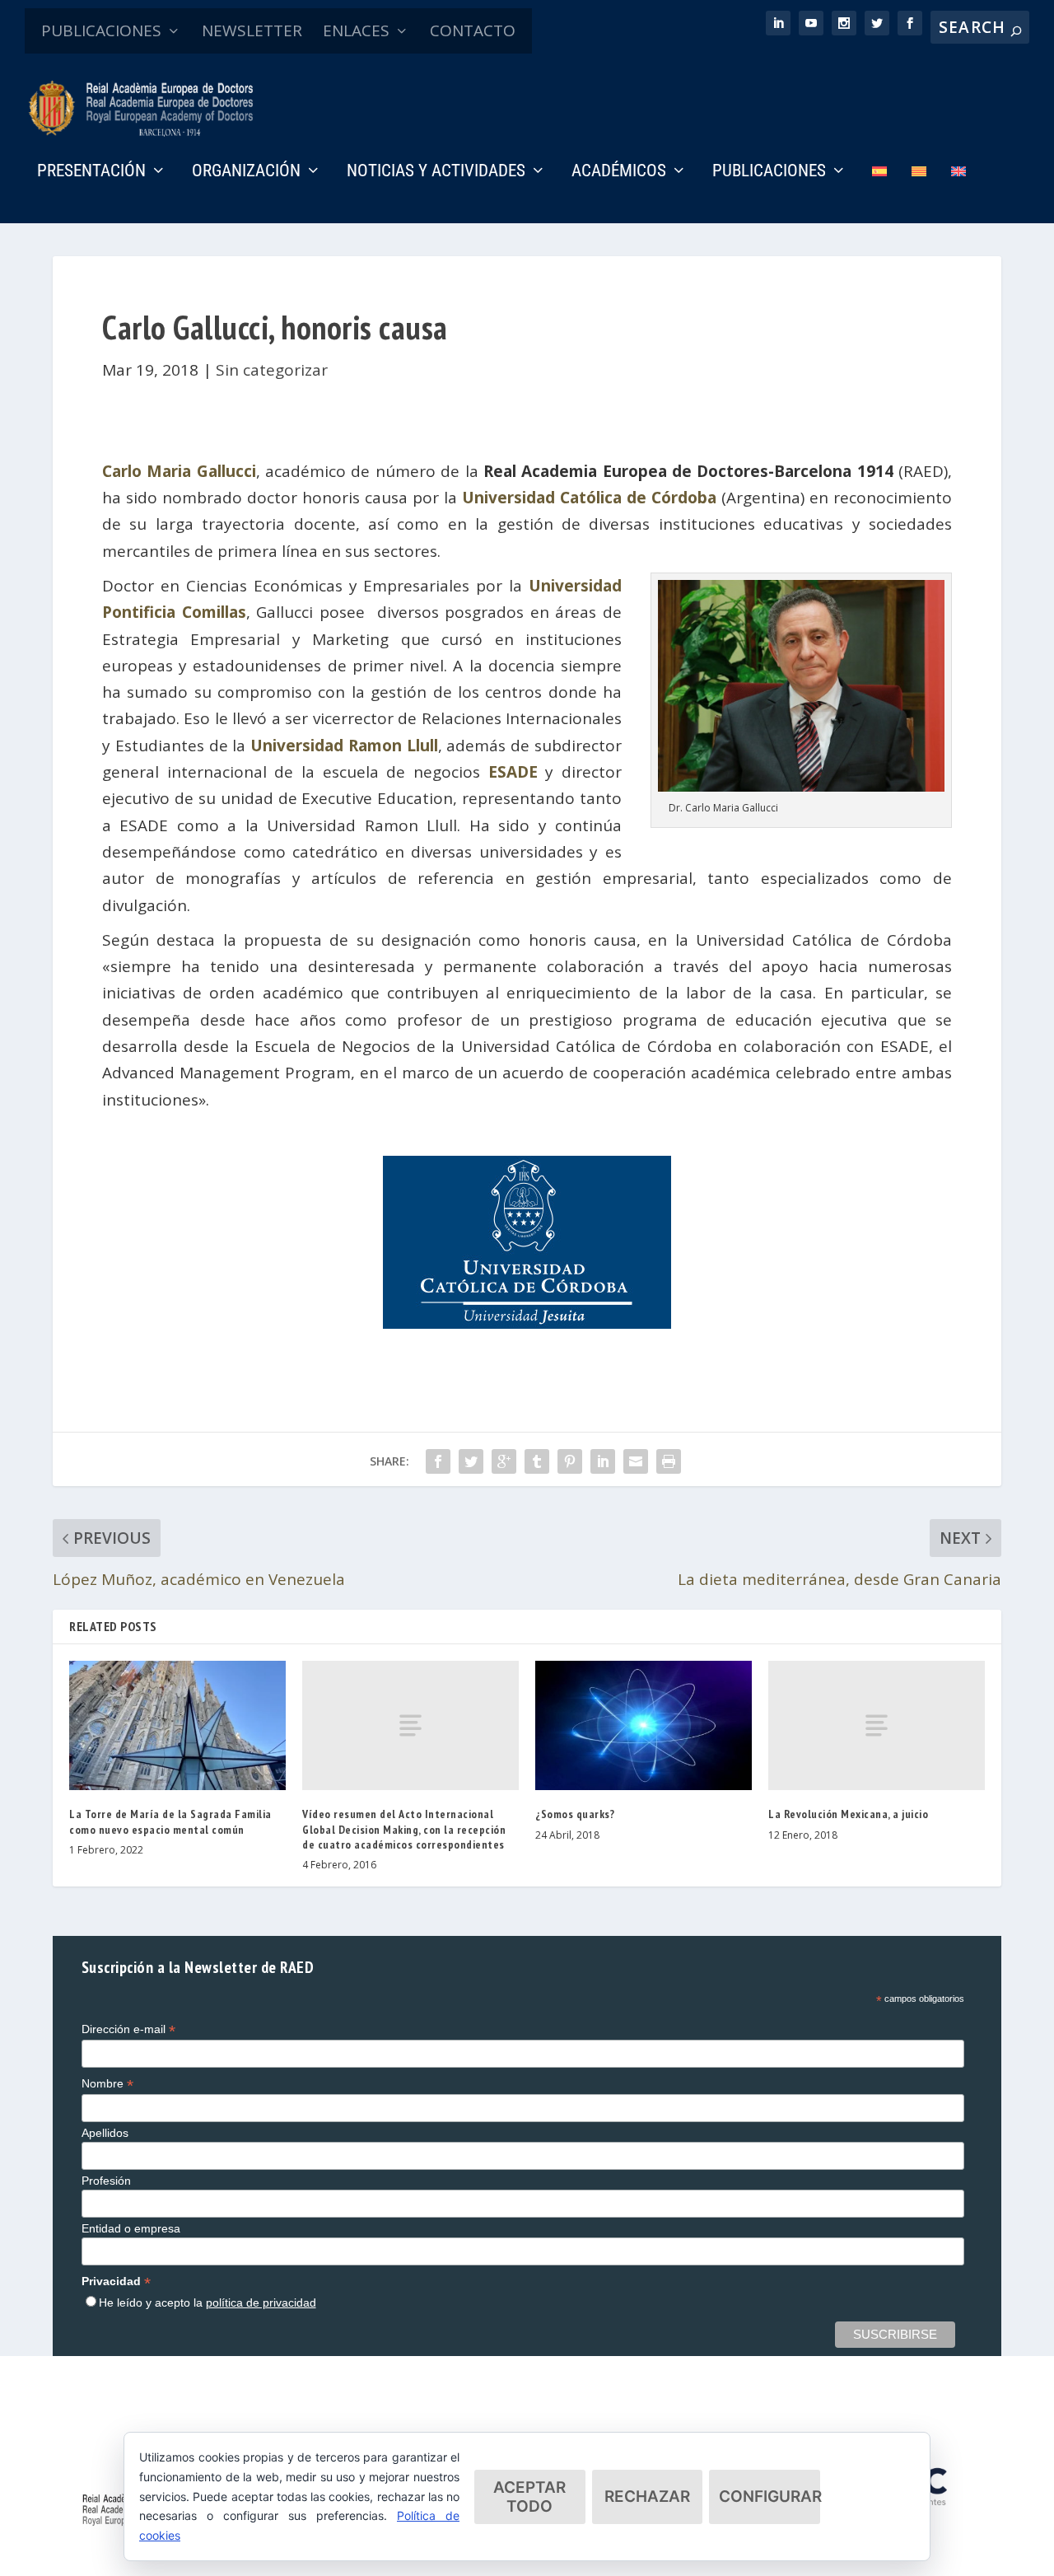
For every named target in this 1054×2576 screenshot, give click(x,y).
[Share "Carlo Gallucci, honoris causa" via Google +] (504, 1461)
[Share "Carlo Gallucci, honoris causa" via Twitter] (471, 1461)
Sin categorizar (272, 370)
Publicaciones (769, 172)
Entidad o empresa (131, 2228)
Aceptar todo (529, 2497)
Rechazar (647, 2497)
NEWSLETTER (252, 30)
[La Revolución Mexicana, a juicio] (877, 1726)
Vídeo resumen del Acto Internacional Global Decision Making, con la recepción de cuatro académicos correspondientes (404, 1829)
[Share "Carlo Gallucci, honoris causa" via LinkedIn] (603, 1461)
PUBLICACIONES (101, 30)
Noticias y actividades (436, 172)
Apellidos (105, 2133)
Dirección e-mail (128, 2029)
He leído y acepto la (208, 2303)
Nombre (107, 2084)
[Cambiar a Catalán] (919, 194)
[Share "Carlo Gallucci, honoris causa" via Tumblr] (537, 1461)
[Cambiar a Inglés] (958, 194)
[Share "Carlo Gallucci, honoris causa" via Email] (636, 1461)
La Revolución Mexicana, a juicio (848, 1814)
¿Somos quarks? (575, 1814)
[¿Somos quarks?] (644, 1726)
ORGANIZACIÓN (246, 172)
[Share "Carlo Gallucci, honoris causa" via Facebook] (438, 1461)
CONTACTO (473, 30)
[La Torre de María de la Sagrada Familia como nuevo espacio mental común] (177, 1726)
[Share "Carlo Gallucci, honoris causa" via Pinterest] (570, 1461)
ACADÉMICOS (619, 172)
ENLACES (356, 30)
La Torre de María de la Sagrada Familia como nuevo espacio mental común (170, 1821)
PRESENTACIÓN (91, 172)
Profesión (106, 2181)
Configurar (770, 2497)
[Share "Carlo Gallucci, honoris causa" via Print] (669, 1461)
